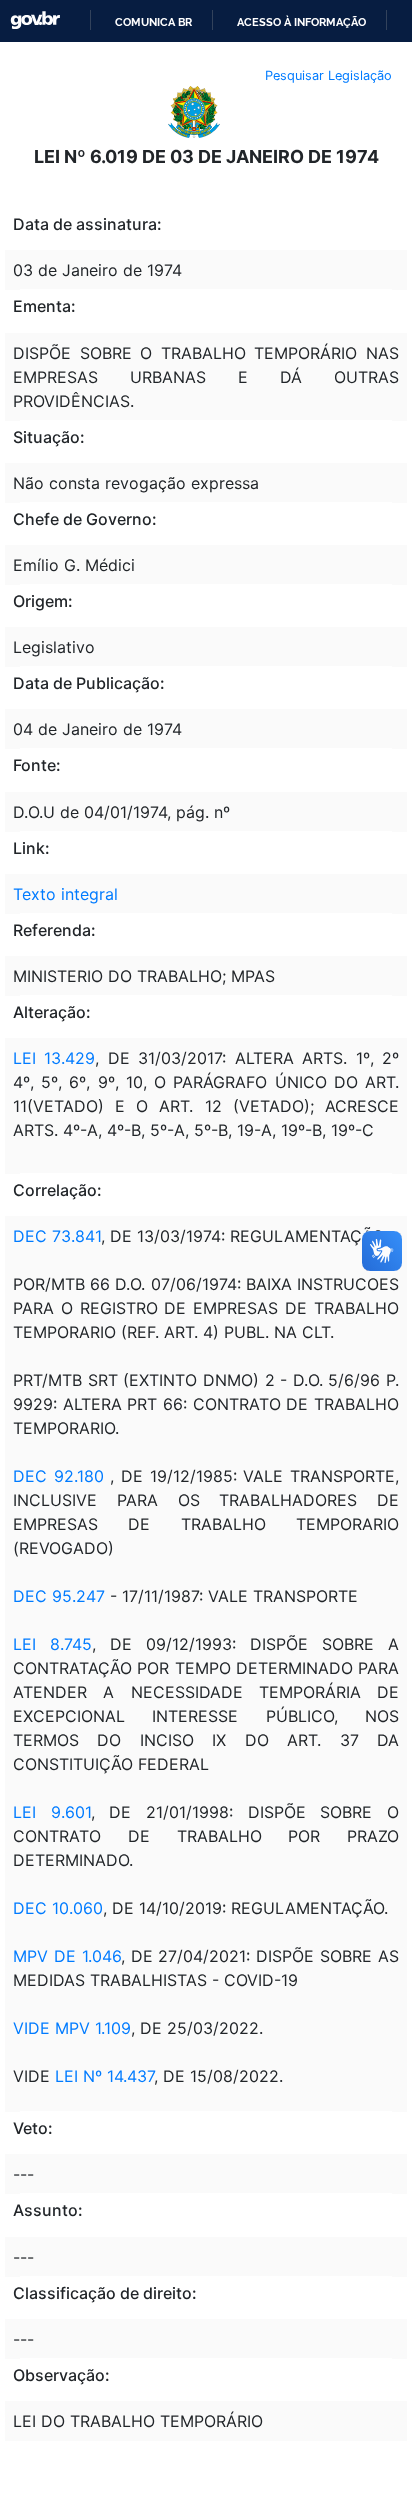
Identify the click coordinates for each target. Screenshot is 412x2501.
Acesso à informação (301, 22)
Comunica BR (153, 22)
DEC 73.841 (57, 1236)
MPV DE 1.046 (67, 1956)
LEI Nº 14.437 (104, 2076)
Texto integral (65, 894)
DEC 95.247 (59, 1596)
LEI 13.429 (54, 1058)
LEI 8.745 (52, 1644)
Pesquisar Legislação (328, 75)
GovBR (35, 20)
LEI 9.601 (52, 1812)
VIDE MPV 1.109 (72, 2028)
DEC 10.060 (58, 1908)
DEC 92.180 (58, 1476)
